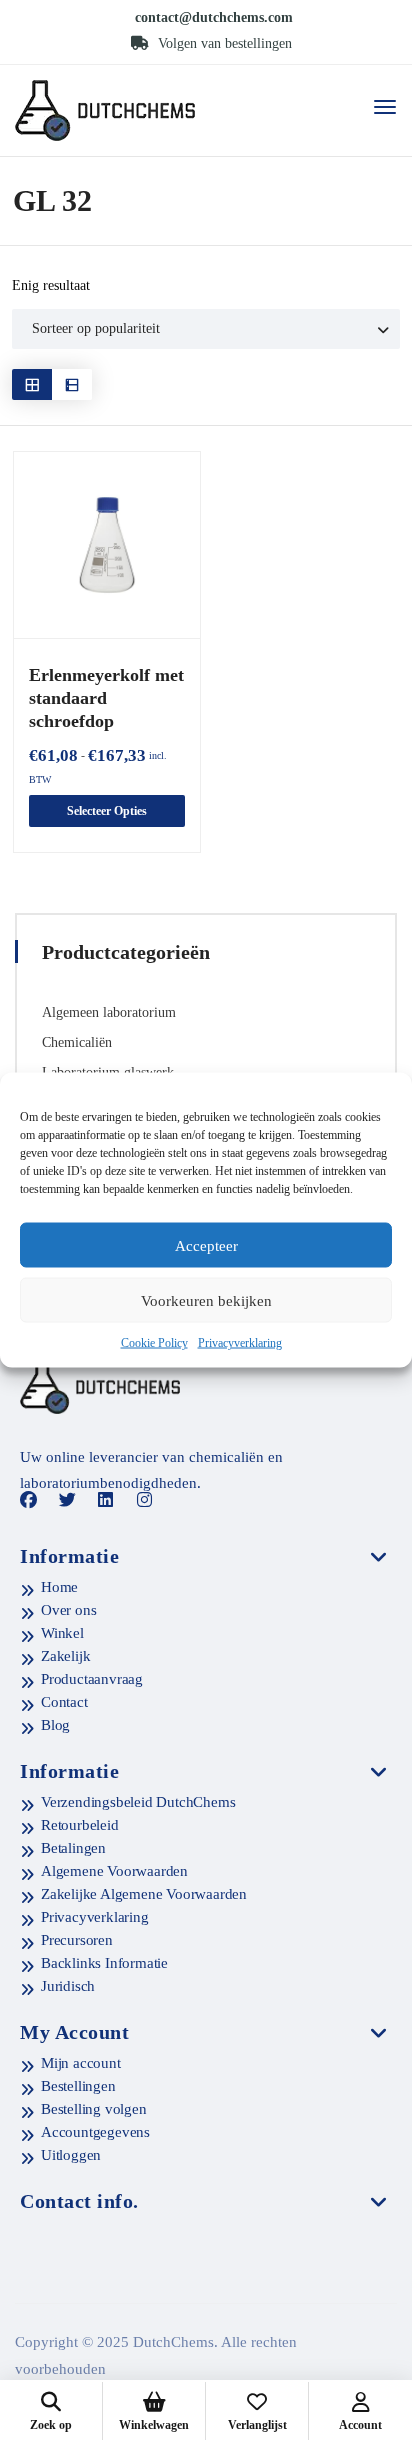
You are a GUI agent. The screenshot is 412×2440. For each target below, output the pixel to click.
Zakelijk (65, 1656)
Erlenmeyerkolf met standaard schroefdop (106, 698)
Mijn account (81, 2063)
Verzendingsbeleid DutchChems (138, 1802)
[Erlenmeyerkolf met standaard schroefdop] (107, 545)
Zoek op (51, 2425)
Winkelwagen (154, 2425)
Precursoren (77, 1940)
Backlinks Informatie (104, 1963)
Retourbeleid (80, 1825)
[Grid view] (32, 384)
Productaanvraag (92, 1679)
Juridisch (68, 1986)
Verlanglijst (257, 2425)
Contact (64, 1702)
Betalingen (73, 1848)
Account (360, 2425)
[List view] (72, 384)
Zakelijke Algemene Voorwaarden (144, 1894)
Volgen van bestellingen (223, 43)
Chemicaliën (77, 1042)
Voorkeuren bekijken (206, 1300)
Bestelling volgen (94, 2109)
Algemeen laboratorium (109, 1012)
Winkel (62, 1633)
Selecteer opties (107, 811)
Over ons (68, 1610)
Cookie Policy (154, 1343)
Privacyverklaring (240, 1343)
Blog (55, 1725)
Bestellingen (78, 2086)
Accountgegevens (95, 2132)
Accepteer (206, 1245)
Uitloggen (71, 2155)
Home (59, 1587)
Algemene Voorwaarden (114, 1871)
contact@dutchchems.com (214, 17)
